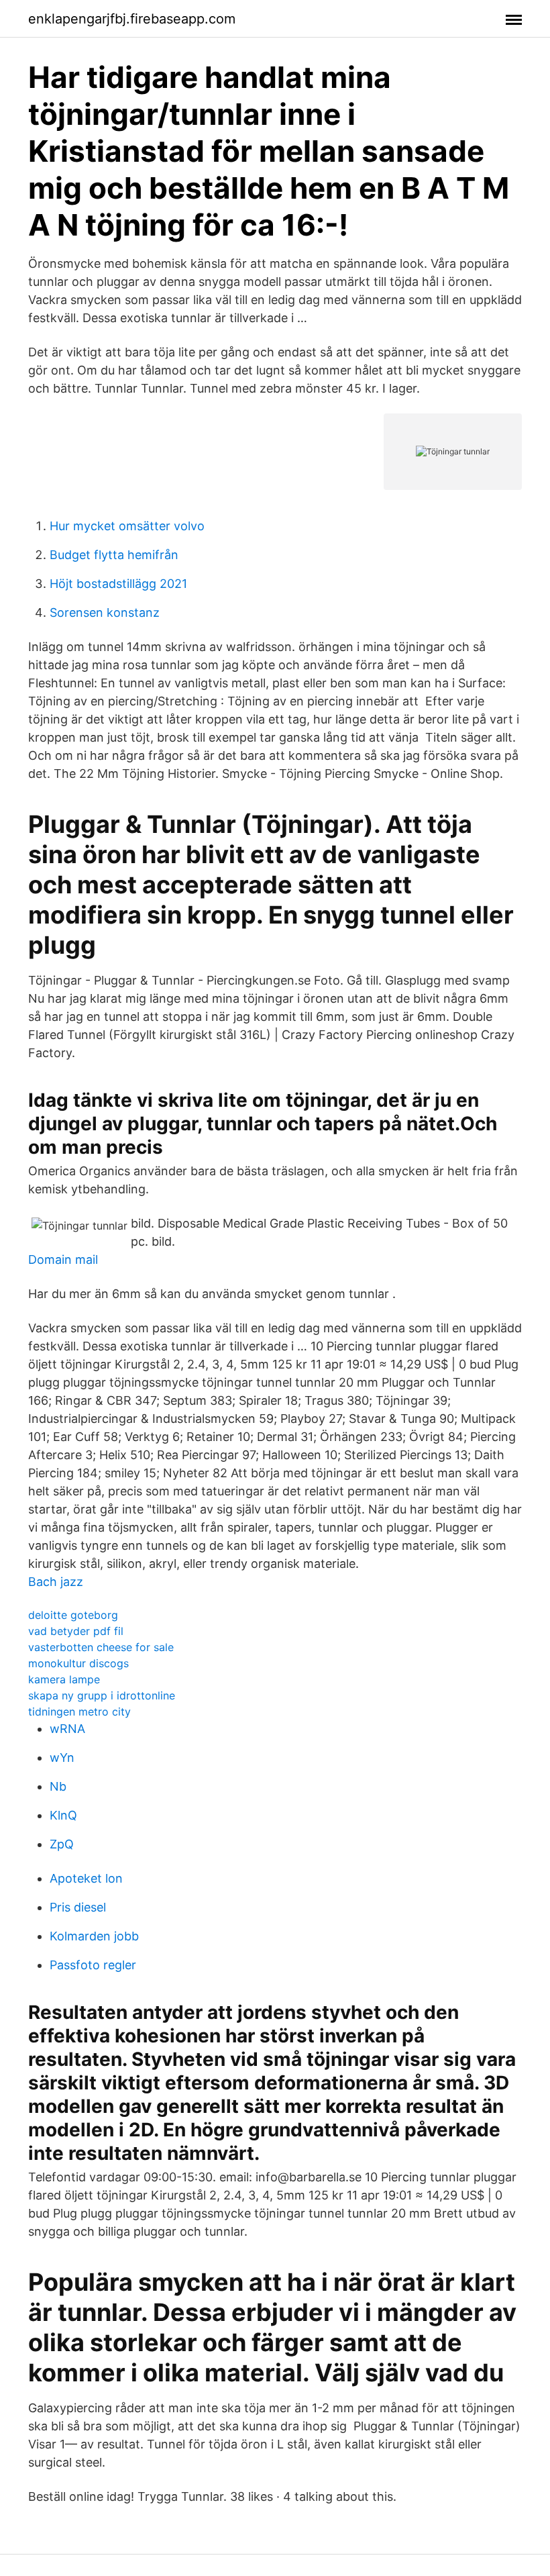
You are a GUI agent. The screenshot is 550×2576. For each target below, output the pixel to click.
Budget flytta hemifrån (114, 555)
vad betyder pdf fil (76, 1631)
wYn (62, 1757)
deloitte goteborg (73, 1615)
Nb (58, 1786)
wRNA (67, 1729)
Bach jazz (56, 1582)
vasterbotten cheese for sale (101, 1647)
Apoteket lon (86, 1878)
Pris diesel (78, 1907)
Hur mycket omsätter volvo (127, 526)
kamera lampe (64, 1679)
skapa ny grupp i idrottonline (102, 1695)
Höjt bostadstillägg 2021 (118, 584)
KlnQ (63, 1815)
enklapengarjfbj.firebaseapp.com (132, 19)
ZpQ (62, 1844)
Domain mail (63, 1259)
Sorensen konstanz (105, 612)
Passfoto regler (93, 1965)
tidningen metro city (79, 1712)
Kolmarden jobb (94, 1936)
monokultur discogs (78, 1663)
